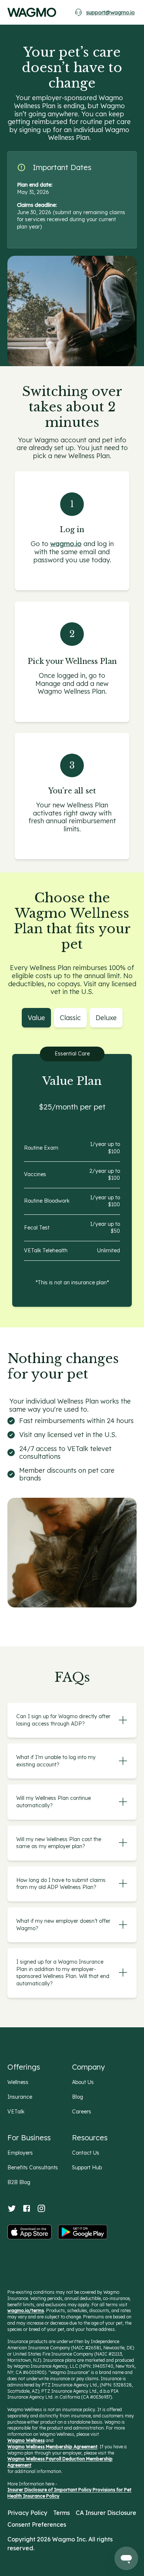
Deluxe (106, 1018)
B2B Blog (19, 2182)
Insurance (20, 2097)
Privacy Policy (27, 2513)
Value (36, 1018)
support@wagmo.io (110, 13)
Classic (70, 1018)
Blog (78, 2097)
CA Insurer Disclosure (106, 2513)
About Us (83, 2082)
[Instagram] (41, 2208)
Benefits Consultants (33, 2168)
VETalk (16, 2112)
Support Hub (87, 2168)
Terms (61, 2513)
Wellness (18, 2082)
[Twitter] (12, 2208)
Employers (20, 2153)
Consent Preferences (37, 2524)
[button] (123, 1720)
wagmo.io (66, 544)
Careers (82, 2112)
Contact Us (86, 2153)
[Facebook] (27, 2208)
